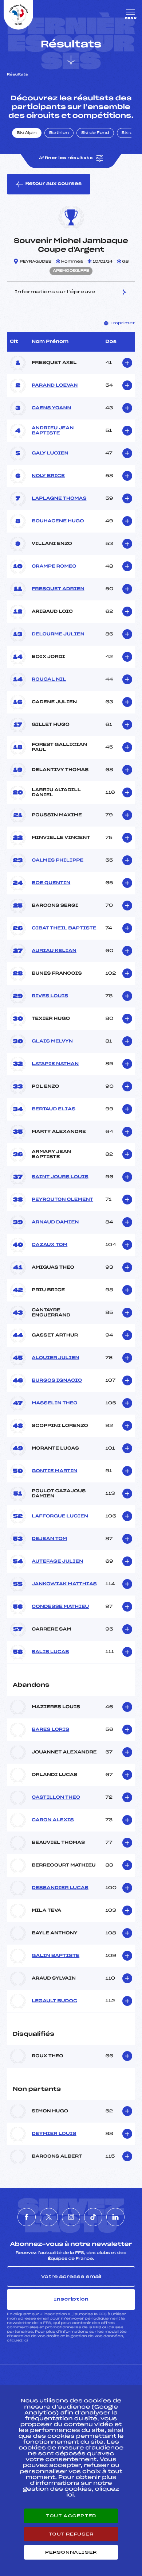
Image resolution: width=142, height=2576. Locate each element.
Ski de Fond (95, 133)
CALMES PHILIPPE (58, 860)
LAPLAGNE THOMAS (59, 499)
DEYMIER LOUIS (54, 2134)
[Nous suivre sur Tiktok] (93, 2217)
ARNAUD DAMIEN (55, 1222)
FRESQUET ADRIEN (58, 589)
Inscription (71, 2299)
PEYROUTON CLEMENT (62, 1200)
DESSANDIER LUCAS (60, 1888)
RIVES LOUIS (50, 996)
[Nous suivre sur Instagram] (71, 2217)
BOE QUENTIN (51, 883)
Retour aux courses (53, 184)
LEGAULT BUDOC (54, 2001)
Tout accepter (71, 2516)
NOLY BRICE (48, 476)
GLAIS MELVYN (52, 1041)
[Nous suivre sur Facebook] (27, 2217)
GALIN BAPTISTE (56, 1956)
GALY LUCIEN (50, 453)
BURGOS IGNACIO (57, 1381)
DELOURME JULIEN (58, 634)
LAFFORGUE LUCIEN (60, 1516)
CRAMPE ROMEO (54, 566)
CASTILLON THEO (56, 1798)
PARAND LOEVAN (55, 386)
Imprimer (123, 323)
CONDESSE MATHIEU (60, 1607)
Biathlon (59, 133)
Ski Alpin (27, 133)
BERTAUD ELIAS (54, 1109)
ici (26, 2341)
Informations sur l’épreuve (55, 292)
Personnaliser (71, 2552)
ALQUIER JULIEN (56, 1358)
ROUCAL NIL (49, 680)
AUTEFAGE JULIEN (57, 1562)
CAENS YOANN (52, 408)
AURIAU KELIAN (54, 951)
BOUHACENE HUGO (58, 521)
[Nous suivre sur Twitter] (49, 2217)
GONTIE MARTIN (54, 1471)
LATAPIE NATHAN (55, 1064)
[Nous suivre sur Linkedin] (115, 2217)
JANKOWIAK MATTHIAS (64, 1584)
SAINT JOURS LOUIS (60, 1177)
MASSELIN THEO (55, 1403)
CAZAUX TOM (50, 1245)
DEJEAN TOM (49, 1539)
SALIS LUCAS (50, 1652)
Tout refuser (71, 2534)
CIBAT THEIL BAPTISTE (64, 928)
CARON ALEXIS (53, 1820)
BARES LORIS (50, 1730)
